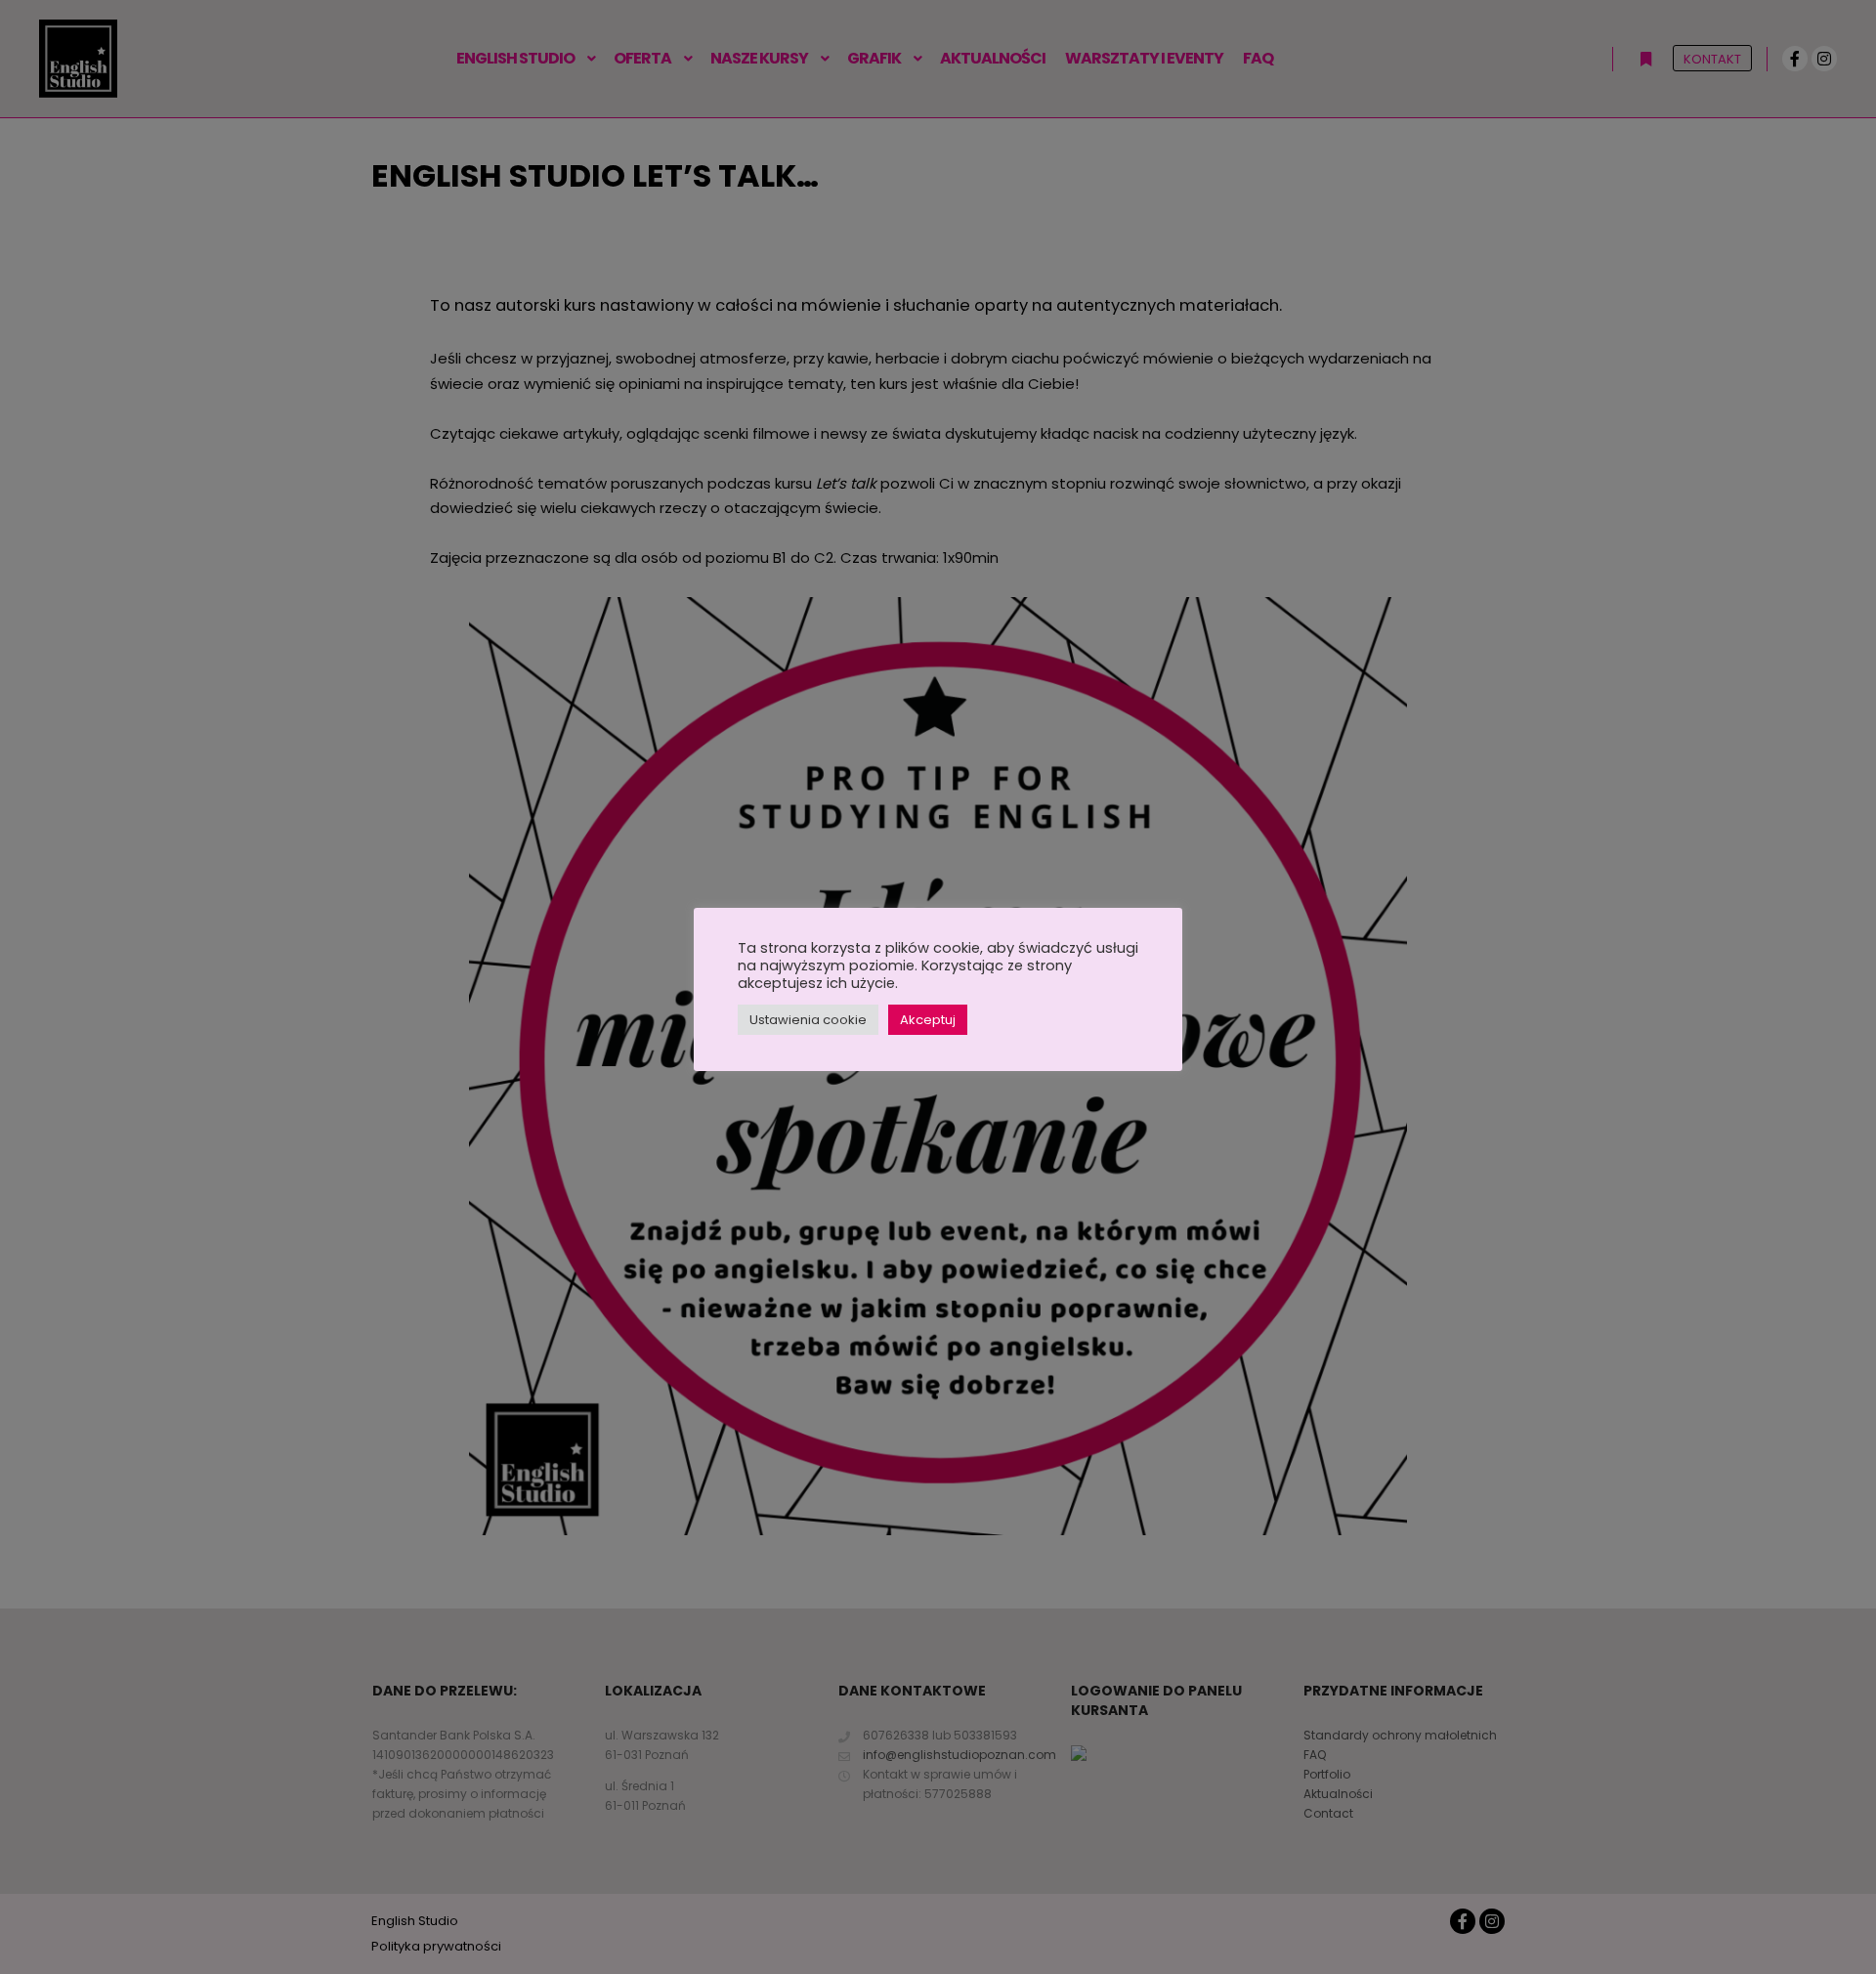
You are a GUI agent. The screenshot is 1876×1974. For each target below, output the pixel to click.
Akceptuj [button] (928, 1020)
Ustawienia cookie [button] (808, 1020)
